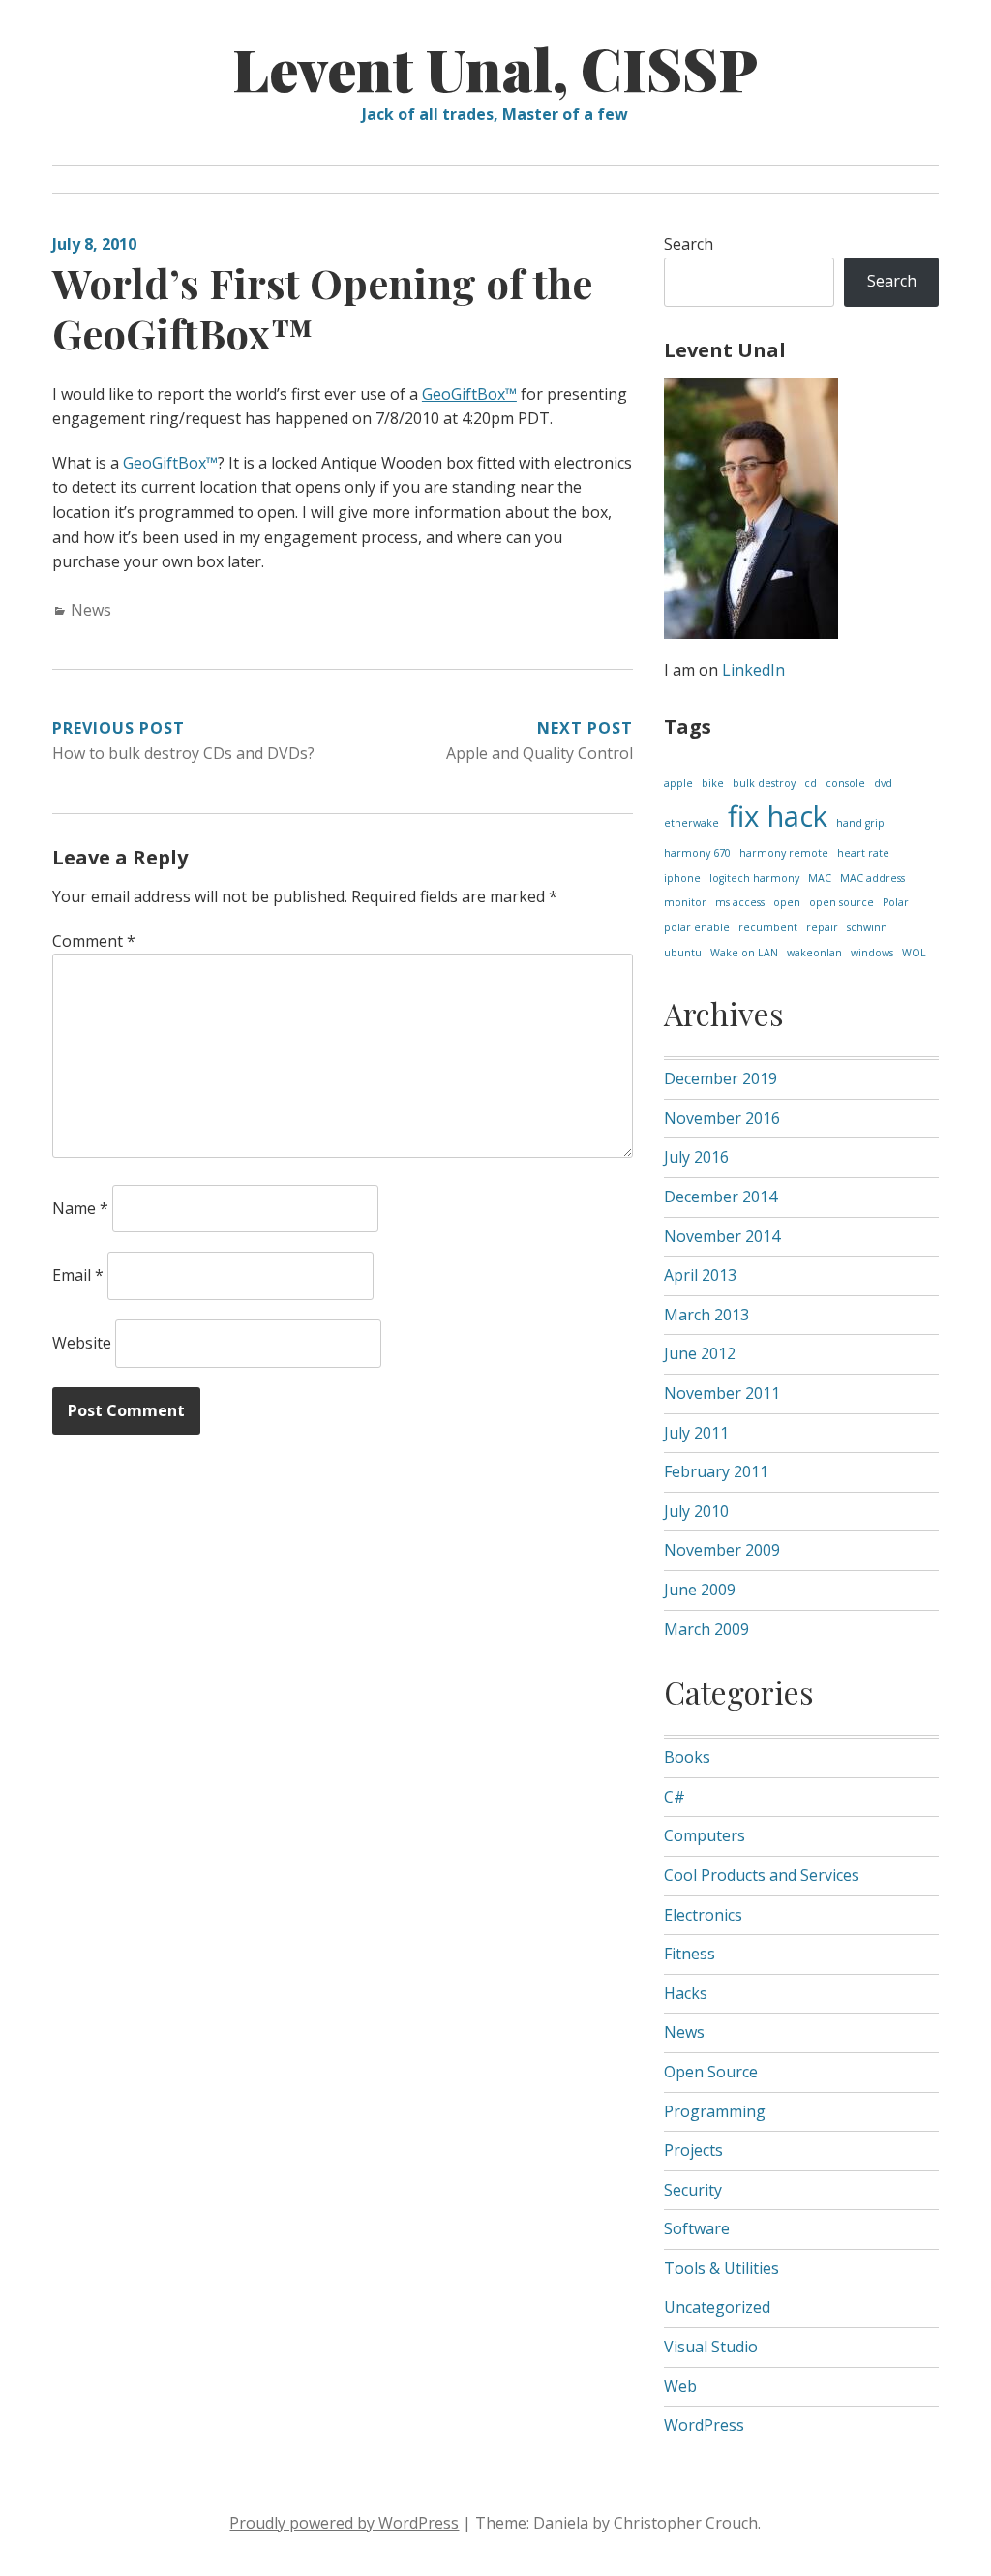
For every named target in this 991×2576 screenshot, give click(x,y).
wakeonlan (814, 953)
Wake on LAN (744, 953)
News (91, 610)
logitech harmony (754, 878)
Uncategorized (717, 2307)
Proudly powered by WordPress (344, 2523)
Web (680, 2386)
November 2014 (722, 1236)
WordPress (704, 2425)
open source (841, 902)
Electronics (703, 1915)
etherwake (691, 823)
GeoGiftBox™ (469, 394)
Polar (896, 902)
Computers (705, 1835)
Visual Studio (711, 2347)
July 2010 (696, 1511)
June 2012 (700, 1353)
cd (811, 783)
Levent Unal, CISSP (495, 68)
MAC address (872, 878)
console (845, 783)
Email (78, 1275)
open (787, 902)
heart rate (863, 853)
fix (743, 816)
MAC (820, 878)
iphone (682, 878)
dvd (883, 783)
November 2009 (722, 1550)
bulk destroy (764, 783)
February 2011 (716, 1471)
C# (675, 1797)
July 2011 (696, 1433)
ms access (740, 902)
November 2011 (722, 1393)
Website (82, 1343)
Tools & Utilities (721, 2268)
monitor (685, 902)
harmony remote (784, 853)
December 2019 (721, 1078)
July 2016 (696, 1157)
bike (713, 783)
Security (693, 2190)
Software (697, 2228)
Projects (693, 2150)
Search (689, 244)
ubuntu (683, 953)
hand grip (860, 823)
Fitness (690, 1954)
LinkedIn (753, 670)
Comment (94, 941)
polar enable (697, 927)
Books (687, 1757)
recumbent (768, 927)
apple (678, 783)
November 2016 (722, 1118)
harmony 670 (697, 853)
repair (822, 927)
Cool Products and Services (762, 1875)
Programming (715, 2111)
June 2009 (700, 1590)
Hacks (686, 1993)
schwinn (867, 927)
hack (797, 816)
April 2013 (700, 1275)
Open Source (711, 2072)
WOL (914, 953)
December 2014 (721, 1197)
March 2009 (706, 1629)
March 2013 (706, 1315)
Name (80, 1208)
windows (872, 953)
